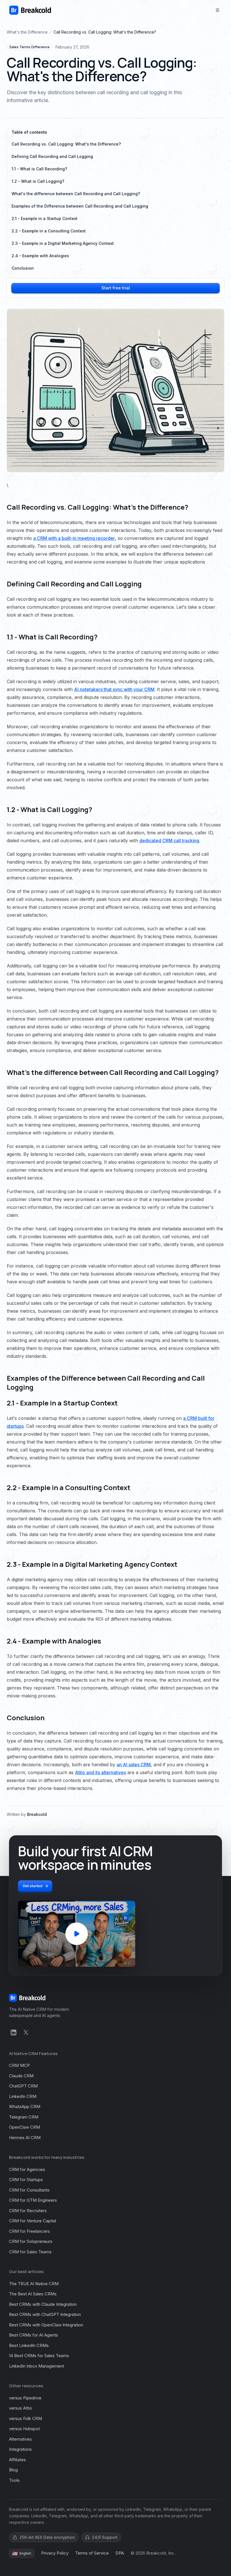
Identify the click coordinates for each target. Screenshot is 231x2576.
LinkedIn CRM (23, 2096)
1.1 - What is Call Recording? (39, 169)
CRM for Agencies (27, 2169)
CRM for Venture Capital (33, 2221)
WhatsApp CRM (25, 2107)
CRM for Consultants (29, 2190)
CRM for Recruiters (28, 2211)
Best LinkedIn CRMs (29, 2345)
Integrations (20, 2449)
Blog (13, 2470)
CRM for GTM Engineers (33, 2200)
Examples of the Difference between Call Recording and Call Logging (80, 206)
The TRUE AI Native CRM (34, 2284)
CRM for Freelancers (29, 2231)
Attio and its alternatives (100, 1772)
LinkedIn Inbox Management (36, 2366)
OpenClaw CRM (25, 2127)
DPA (120, 2553)
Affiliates (17, 2460)
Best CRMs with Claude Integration (43, 2304)
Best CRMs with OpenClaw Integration (46, 2325)
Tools (14, 2480)
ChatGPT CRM (23, 2086)
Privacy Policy (55, 2553)
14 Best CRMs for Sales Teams (39, 2356)
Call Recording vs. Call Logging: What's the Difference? (66, 144)
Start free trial (116, 288)
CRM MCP (19, 2065)
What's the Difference (27, 32)
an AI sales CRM (134, 1765)
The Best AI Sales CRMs (33, 2294)
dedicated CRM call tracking (169, 841)
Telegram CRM (24, 2117)
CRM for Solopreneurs (31, 2241)
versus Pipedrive (25, 2398)
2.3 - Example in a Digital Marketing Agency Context (63, 243)
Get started (33, 1886)
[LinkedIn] (14, 2032)
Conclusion (23, 268)
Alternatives (20, 2439)
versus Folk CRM (25, 2418)
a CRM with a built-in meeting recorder (74, 538)
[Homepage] (30, 10)
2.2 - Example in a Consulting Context (49, 231)
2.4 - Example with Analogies (40, 256)
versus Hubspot (24, 2429)
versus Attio (21, 2408)
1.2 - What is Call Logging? (38, 181)
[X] (26, 2032)
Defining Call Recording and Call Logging (52, 156)
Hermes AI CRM (25, 2138)
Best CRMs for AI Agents (34, 2335)
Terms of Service (92, 2553)
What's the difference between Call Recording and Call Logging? (76, 194)
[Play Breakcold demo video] (77, 1934)
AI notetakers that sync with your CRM (114, 689)
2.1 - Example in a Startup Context (45, 218)
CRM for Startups (26, 2180)
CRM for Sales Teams (30, 2252)
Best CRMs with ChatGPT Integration (45, 2314)
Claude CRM (21, 2076)
